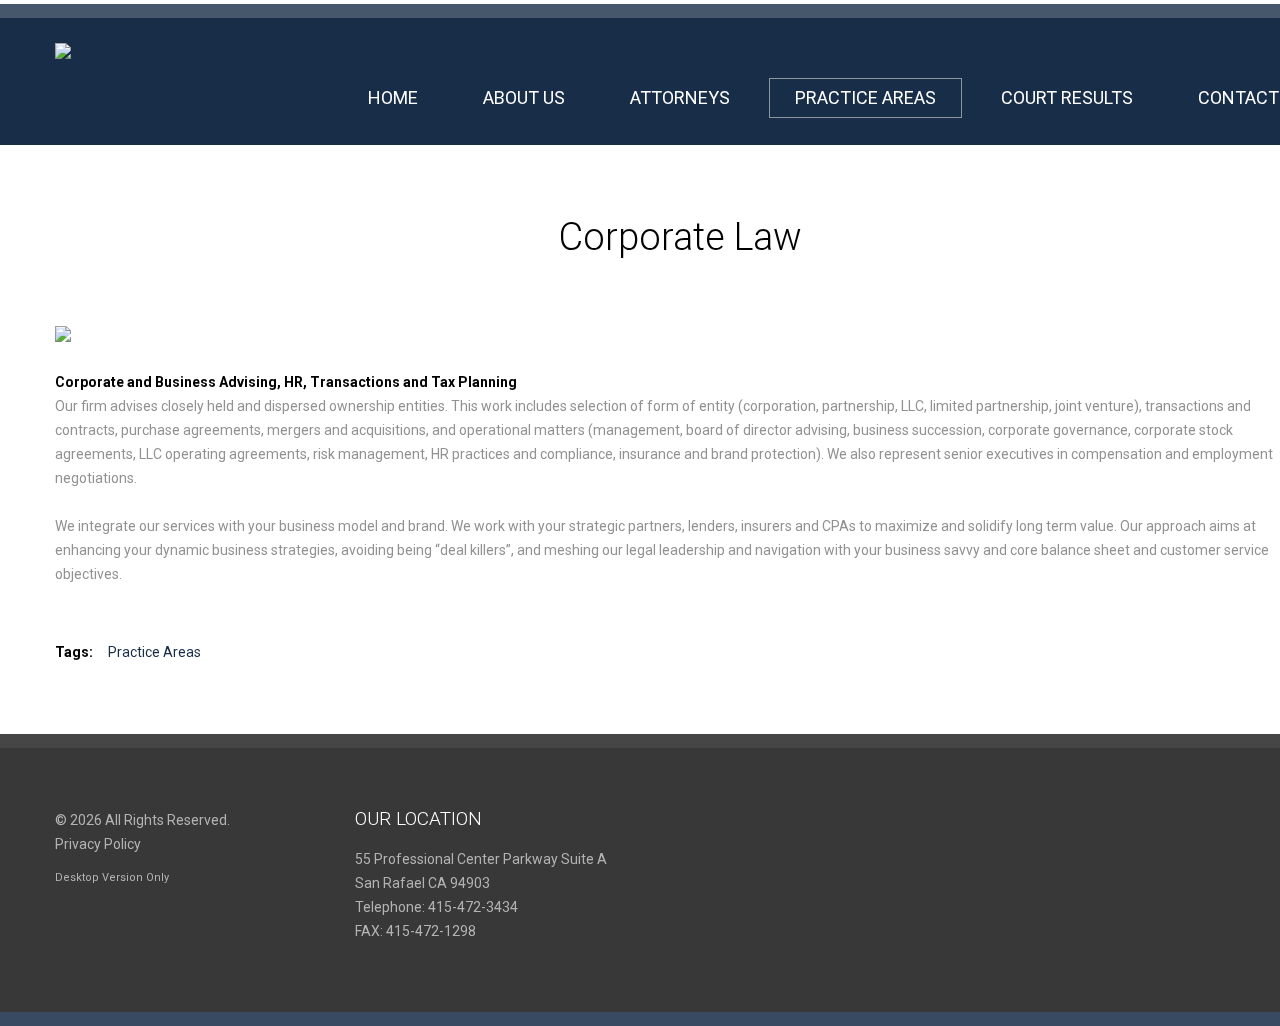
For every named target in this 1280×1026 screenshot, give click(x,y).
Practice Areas (865, 97)
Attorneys (680, 97)
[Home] (63, 55)
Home (393, 97)
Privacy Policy (98, 844)
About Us (524, 97)
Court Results (1067, 97)
